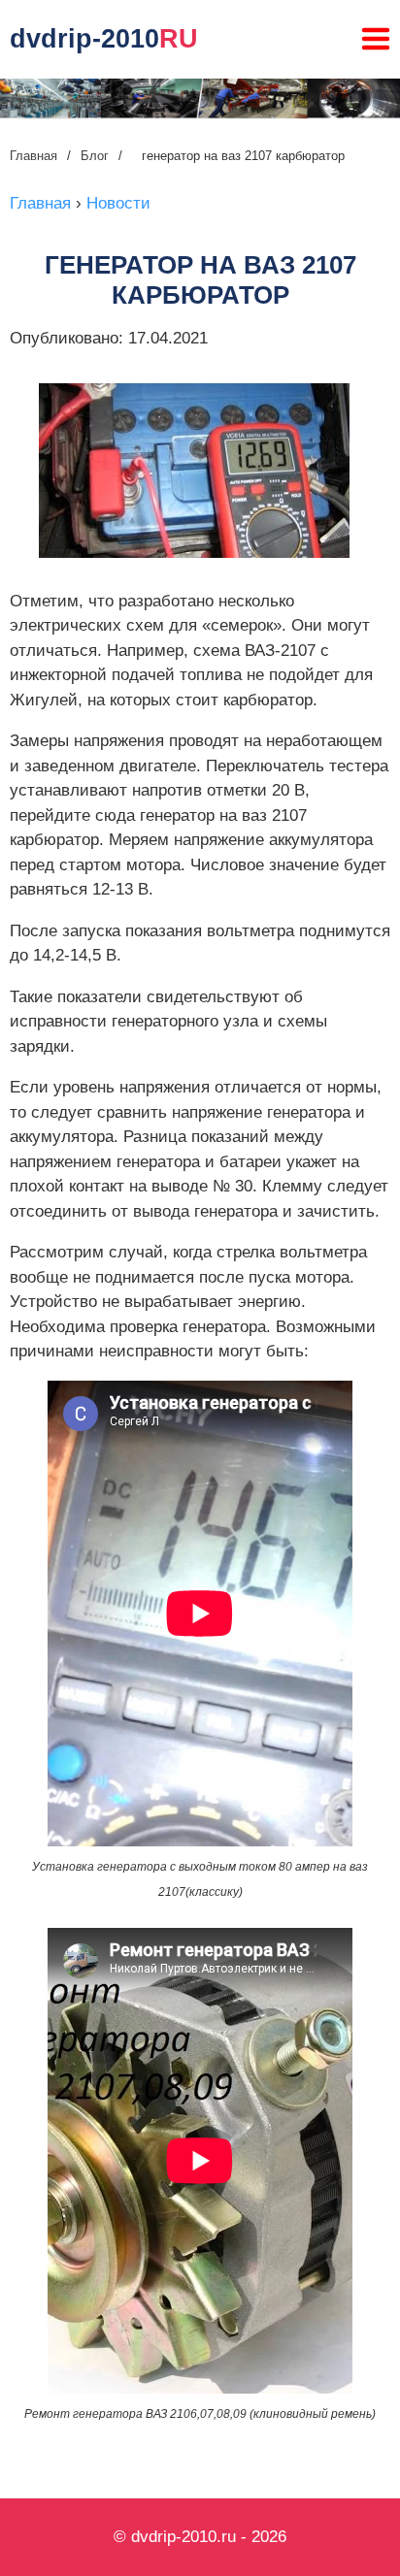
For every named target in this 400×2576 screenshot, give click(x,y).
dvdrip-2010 (104, 39)
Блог (95, 156)
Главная (33, 156)
